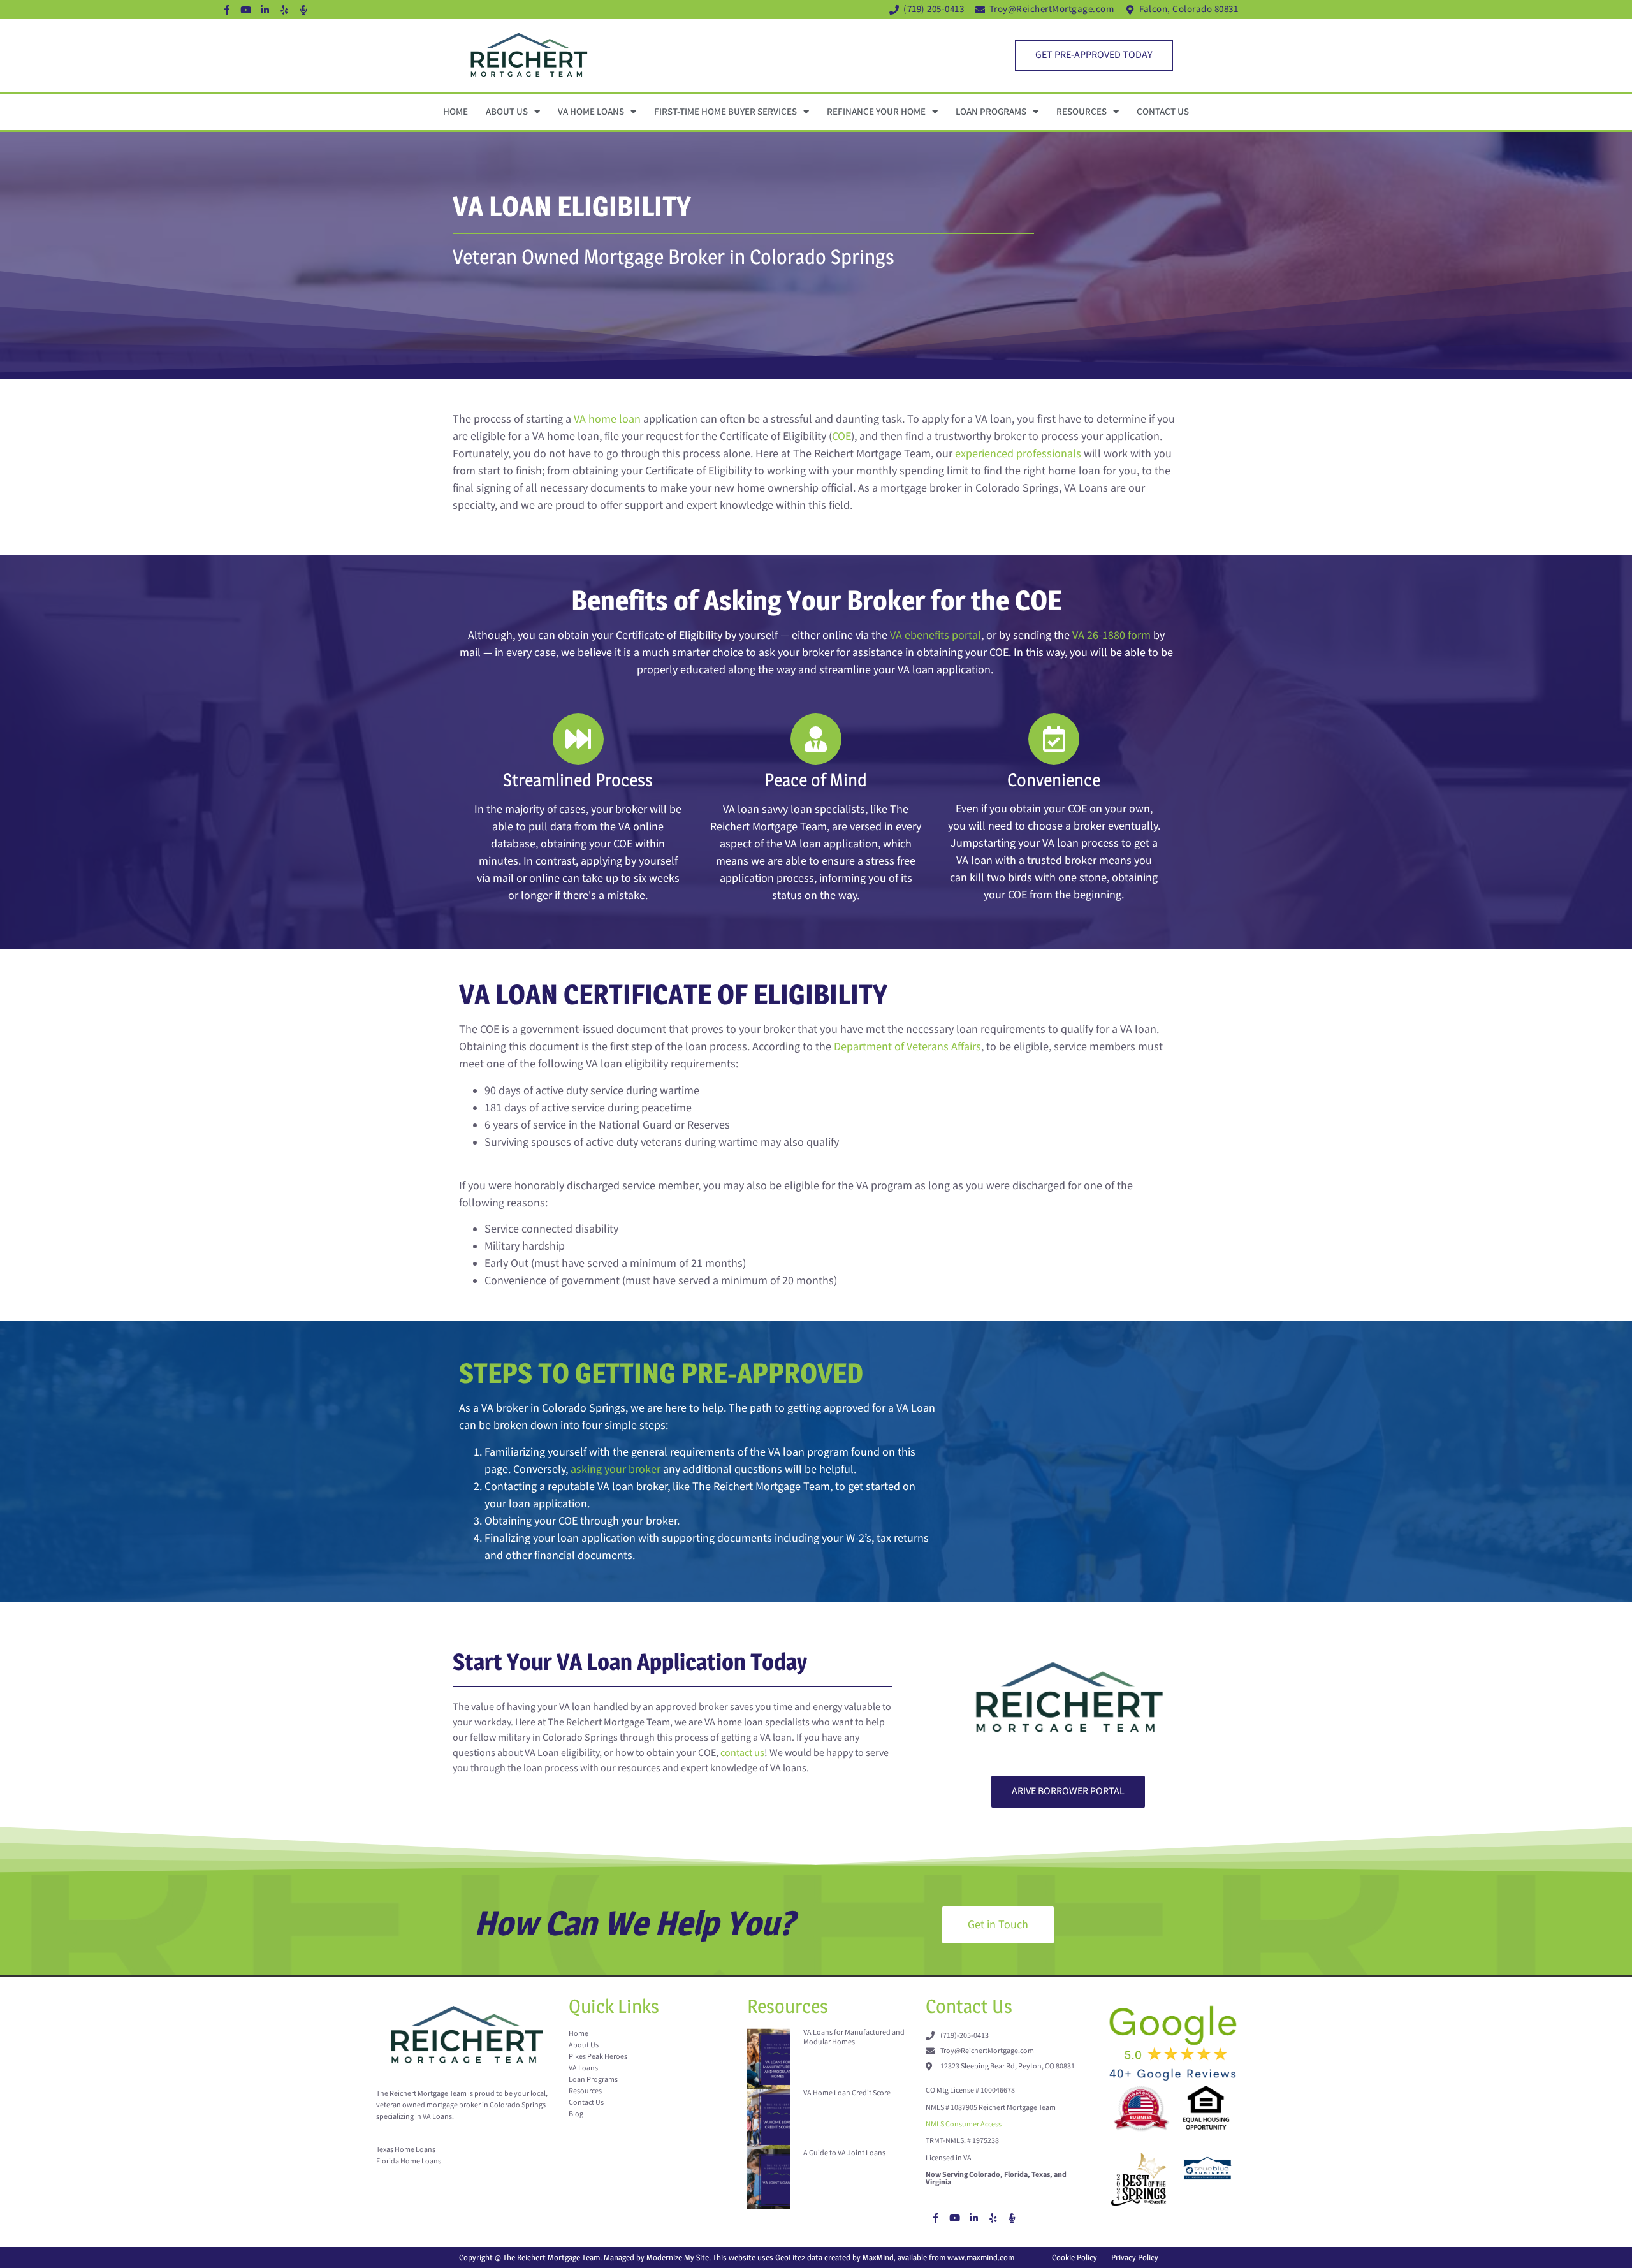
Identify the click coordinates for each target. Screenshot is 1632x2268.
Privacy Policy (1135, 2257)
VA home (595, 419)
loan (629, 419)
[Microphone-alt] (303, 10)
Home (455, 112)
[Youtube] (246, 10)
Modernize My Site (678, 2257)
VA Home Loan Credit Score (847, 2093)
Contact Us (1163, 112)
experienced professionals (1018, 454)
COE (841, 436)
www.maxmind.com (981, 2257)
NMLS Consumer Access (964, 2124)
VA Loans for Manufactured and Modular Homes (854, 2037)
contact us (742, 1753)
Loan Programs (991, 112)
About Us (507, 112)
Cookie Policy (1075, 2257)
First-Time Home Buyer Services (725, 112)
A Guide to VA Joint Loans (844, 2153)
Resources (1082, 112)
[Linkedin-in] (265, 10)
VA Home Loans (591, 112)
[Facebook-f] (227, 10)
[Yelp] (284, 10)
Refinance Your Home (876, 112)
